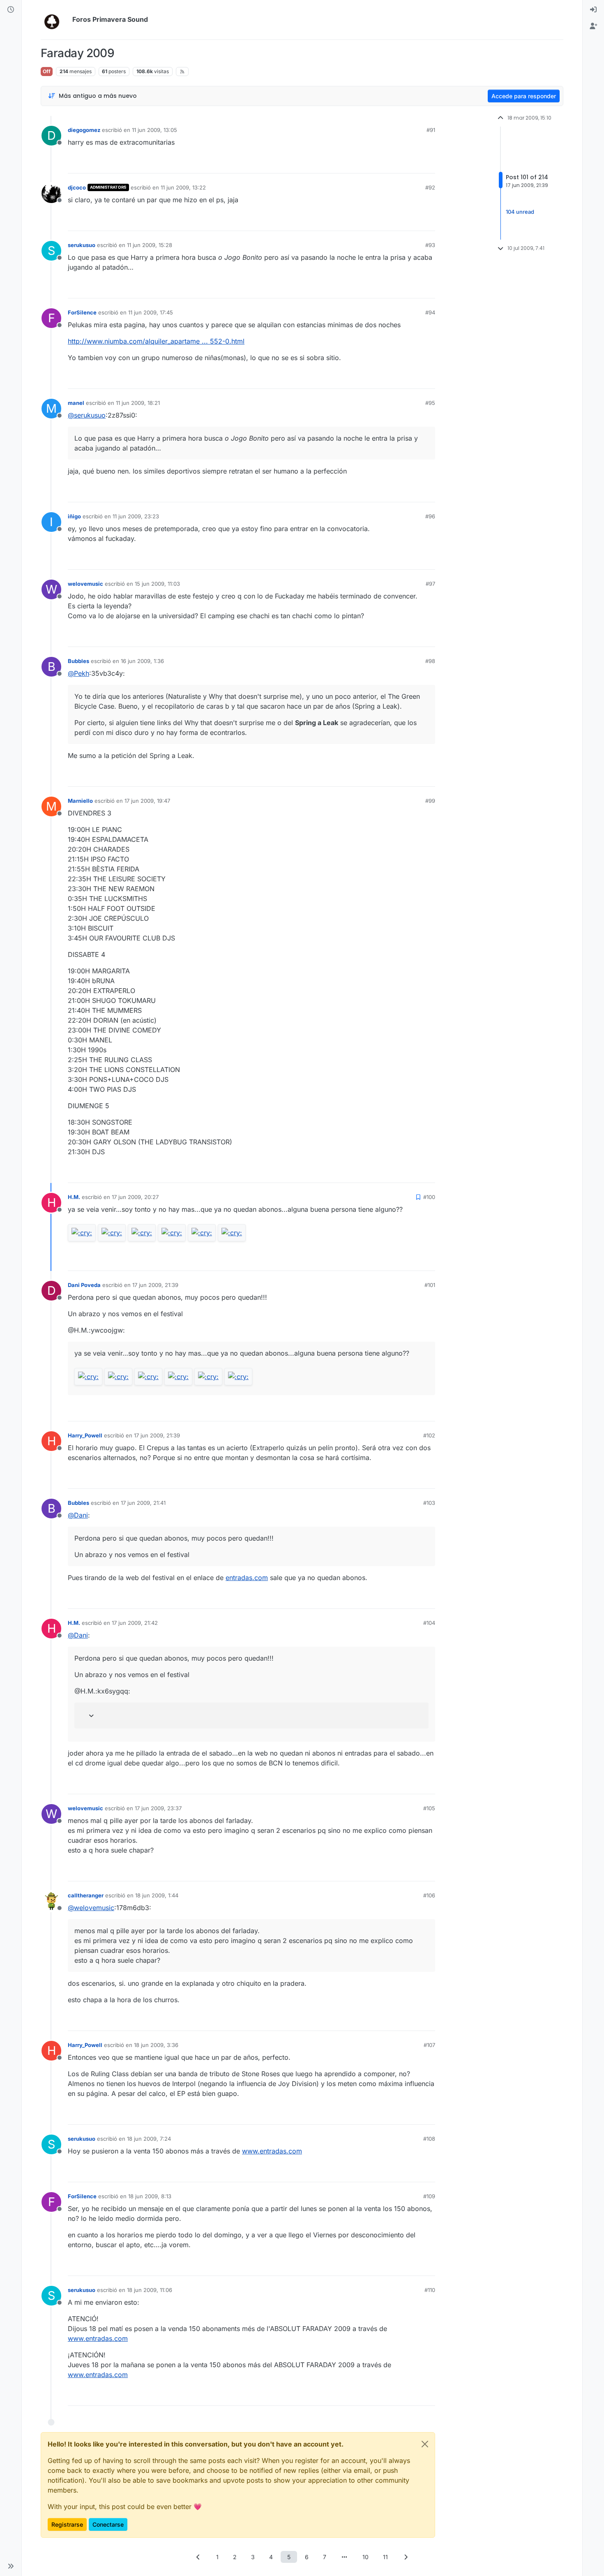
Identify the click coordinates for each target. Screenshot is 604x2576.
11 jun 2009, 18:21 (138, 403)
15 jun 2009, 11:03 (157, 584)
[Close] (425, 2444)
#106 (429, 1895)
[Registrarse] (593, 26)
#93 (430, 245)
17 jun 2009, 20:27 (135, 1197)
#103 (429, 1503)
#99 (430, 801)
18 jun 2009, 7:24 (149, 2139)
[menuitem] (593, 10)
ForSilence (82, 312)
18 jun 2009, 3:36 (156, 2045)
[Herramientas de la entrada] (428, 163)
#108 (429, 2139)
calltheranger (86, 1895)
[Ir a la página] (344, 2557)
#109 (429, 2196)
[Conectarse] (593, 10)
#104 (429, 1623)
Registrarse (67, 2524)
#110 (430, 2290)
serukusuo (82, 245)
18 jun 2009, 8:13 (150, 2196)
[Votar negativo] (412, 163)
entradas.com (247, 1578)
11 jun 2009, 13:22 (183, 187)
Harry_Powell (85, 1435)
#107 (429, 2045)
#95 (430, 403)
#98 (430, 661)
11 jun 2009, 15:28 (150, 245)
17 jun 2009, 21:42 (135, 1623)
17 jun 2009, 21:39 (155, 1285)
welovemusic (85, 584)
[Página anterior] (198, 2557)
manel (76, 403)
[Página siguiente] (406, 2557)
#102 (429, 1435)
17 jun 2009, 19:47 (147, 801)
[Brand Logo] (55, 20)
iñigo (74, 516)
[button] (11, 2566)
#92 (430, 187)
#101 (430, 1285)
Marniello (80, 801)
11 (385, 2557)
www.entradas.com (272, 2151)
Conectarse (108, 2524)
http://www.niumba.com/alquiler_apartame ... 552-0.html (156, 341)
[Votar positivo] (383, 163)
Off (47, 71)
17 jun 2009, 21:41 (143, 1503)
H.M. (74, 1197)
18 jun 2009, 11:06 (150, 2290)
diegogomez (84, 130)
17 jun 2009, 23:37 (158, 1808)
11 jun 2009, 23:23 (136, 516)
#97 (430, 584)
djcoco (77, 187)
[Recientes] (11, 10)
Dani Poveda (84, 1285)
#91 (431, 130)
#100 (429, 1197)
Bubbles (78, 661)
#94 (430, 312)
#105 (429, 1808)
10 (365, 2557)
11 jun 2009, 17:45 (151, 312)
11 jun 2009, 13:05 (154, 130)
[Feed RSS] (182, 72)
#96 (430, 516)
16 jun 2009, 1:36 (142, 661)
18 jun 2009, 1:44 (157, 1895)
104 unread (520, 212)
